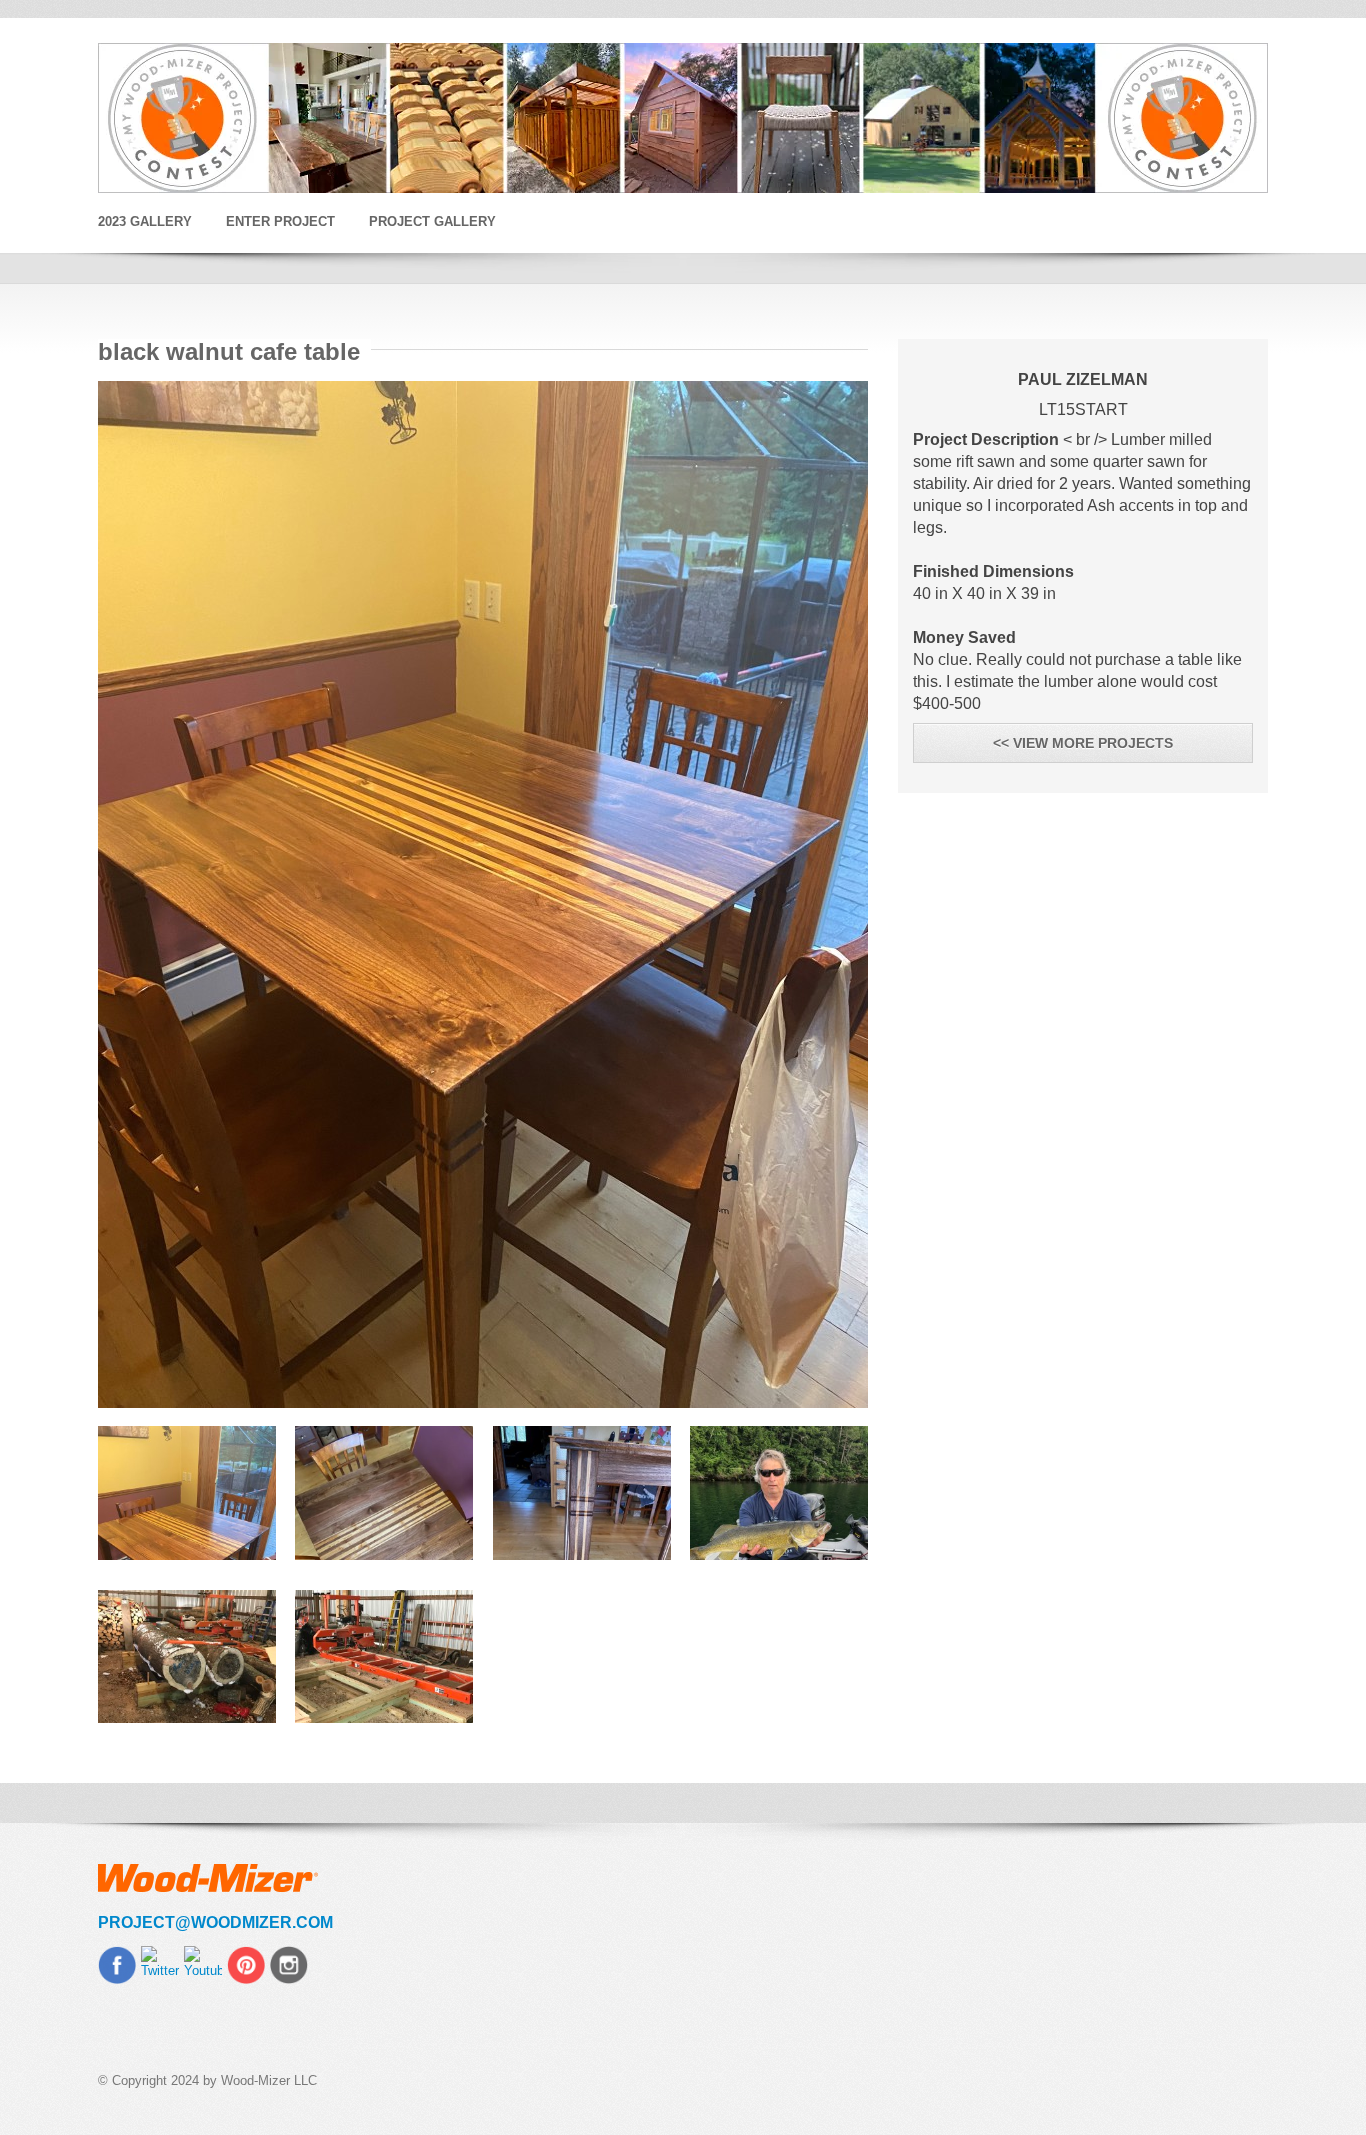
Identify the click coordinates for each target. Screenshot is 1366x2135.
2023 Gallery (145, 221)
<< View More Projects (1083, 743)
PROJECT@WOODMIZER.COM (215, 1922)
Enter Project (280, 221)
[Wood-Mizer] (683, 118)
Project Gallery (432, 221)
